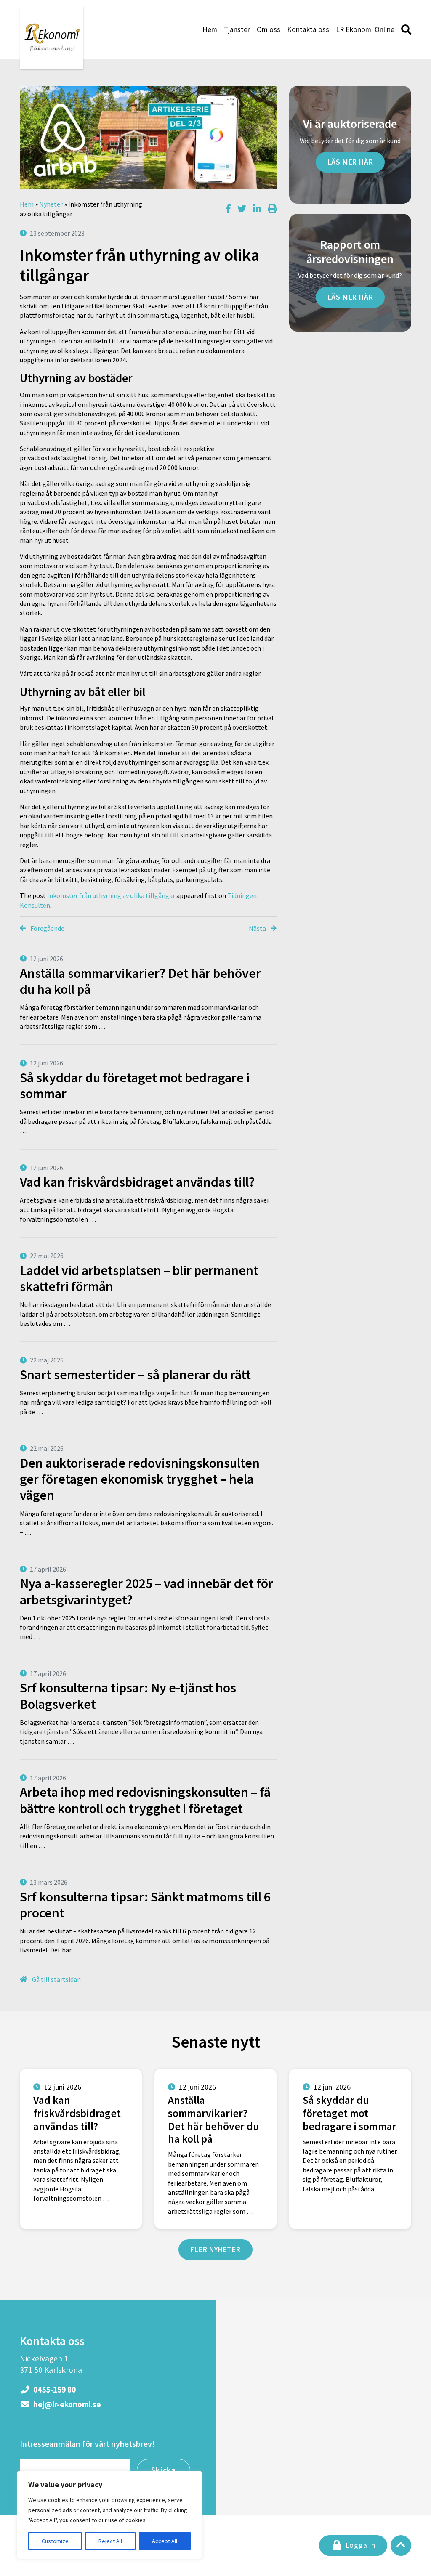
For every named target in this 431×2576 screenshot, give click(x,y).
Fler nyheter (215, 2249)
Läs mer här (350, 162)
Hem (210, 29)
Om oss (269, 29)
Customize (55, 2541)
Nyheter (51, 204)
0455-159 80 (54, 2390)
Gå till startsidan (56, 1979)
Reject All (110, 2541)
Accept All (165, 2541)
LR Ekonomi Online (365, 29)
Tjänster (237, 29)
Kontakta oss (308, 29)
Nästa (258, 928)
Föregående (47, 928)
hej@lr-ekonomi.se (66, 2404)
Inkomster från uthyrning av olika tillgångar (111, 895)
